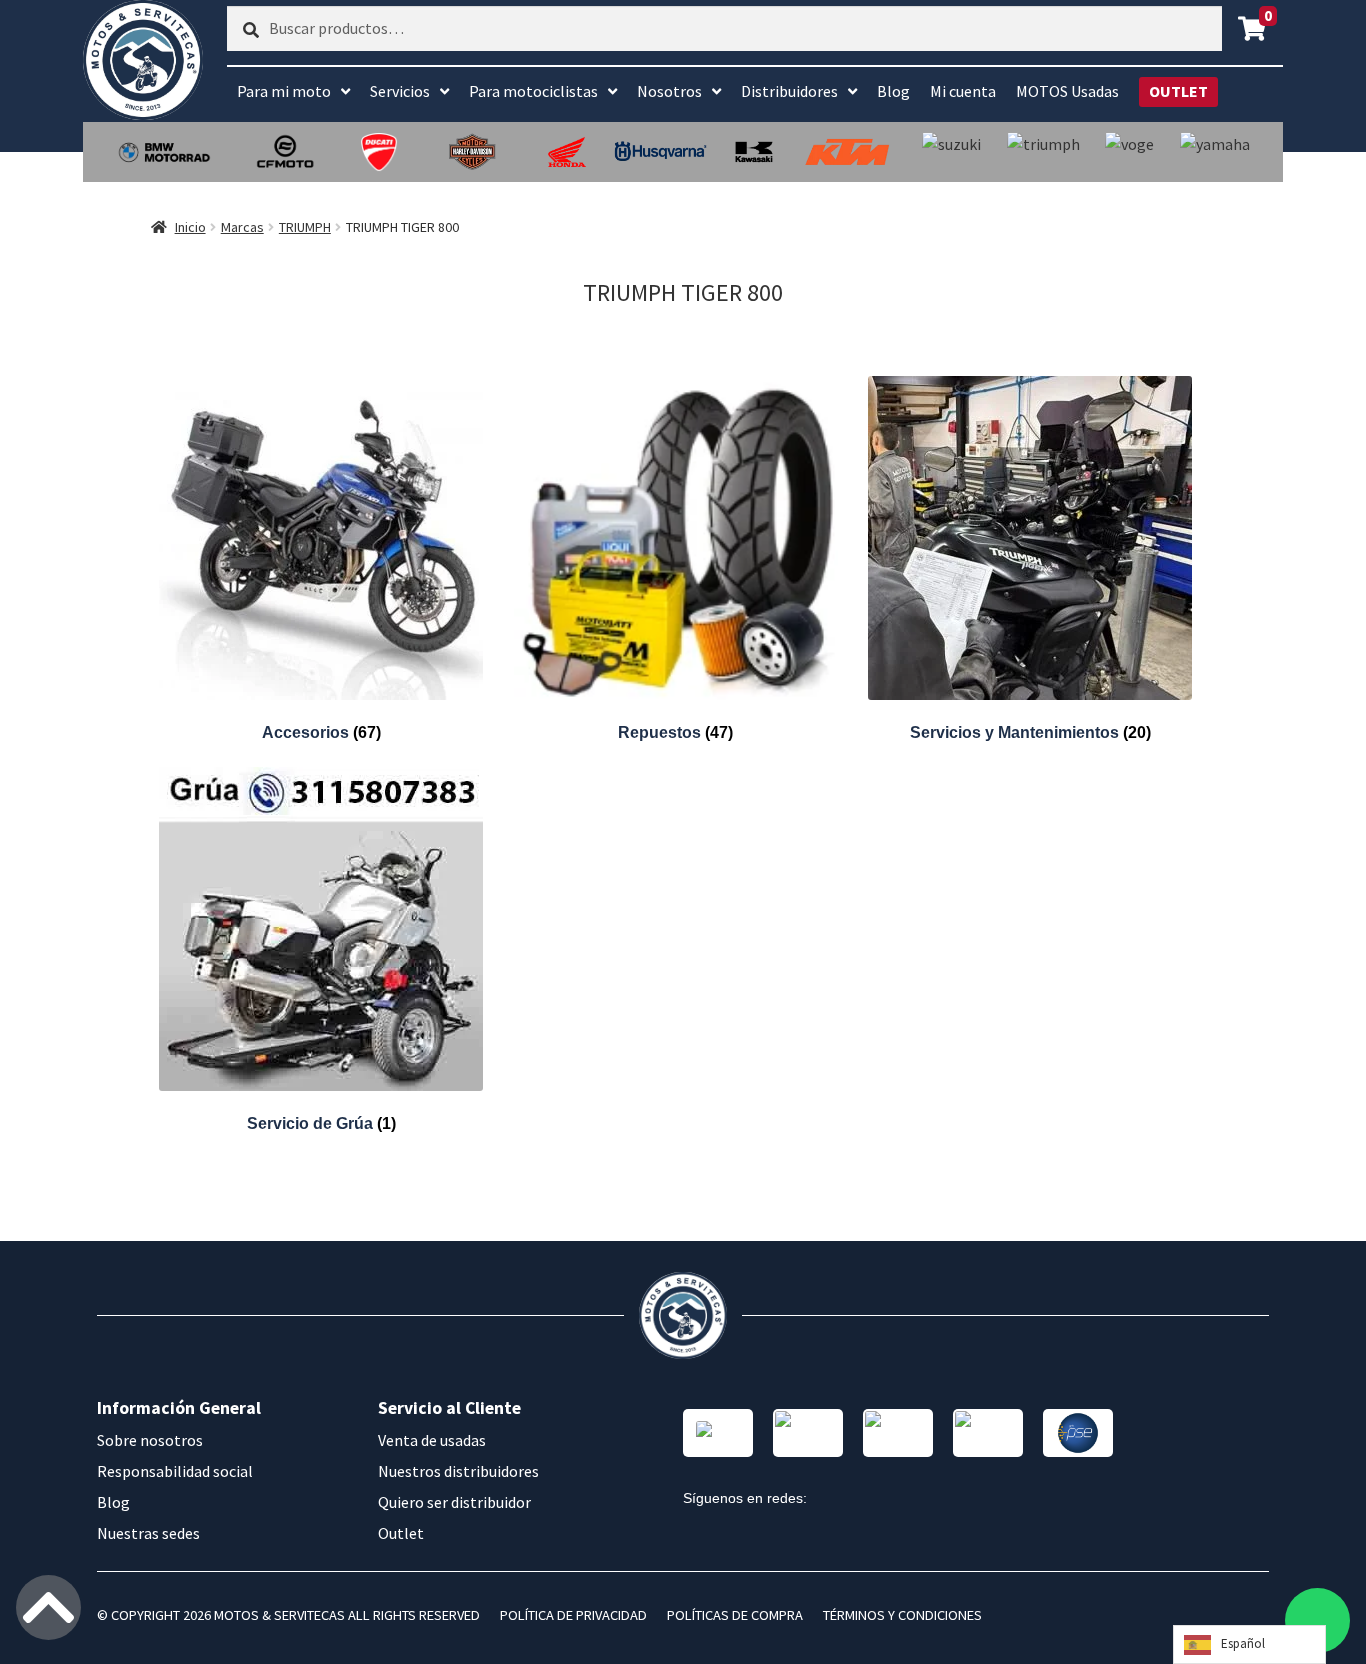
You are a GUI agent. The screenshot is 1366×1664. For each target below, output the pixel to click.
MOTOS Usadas (1067, 91)
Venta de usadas (432, 1440)
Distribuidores (789, 91)
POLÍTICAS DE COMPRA (735, 1615)
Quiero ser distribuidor (454, 1502)
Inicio (190, 227)
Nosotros (669, 91)
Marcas (242, 227)
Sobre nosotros (150, 1440)
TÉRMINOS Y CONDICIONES (902, 1615)
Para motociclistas (533, 91)
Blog (893, 91)
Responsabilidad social (175, 1471)
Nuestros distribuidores (458, 1471)
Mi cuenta (963, 91)
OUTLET (1178, 91)
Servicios (400, 91)
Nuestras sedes (148, 1533)
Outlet (401, 1533)
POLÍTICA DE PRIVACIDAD (573, 1615)
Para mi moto (284, 91)
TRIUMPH (305, 227)
